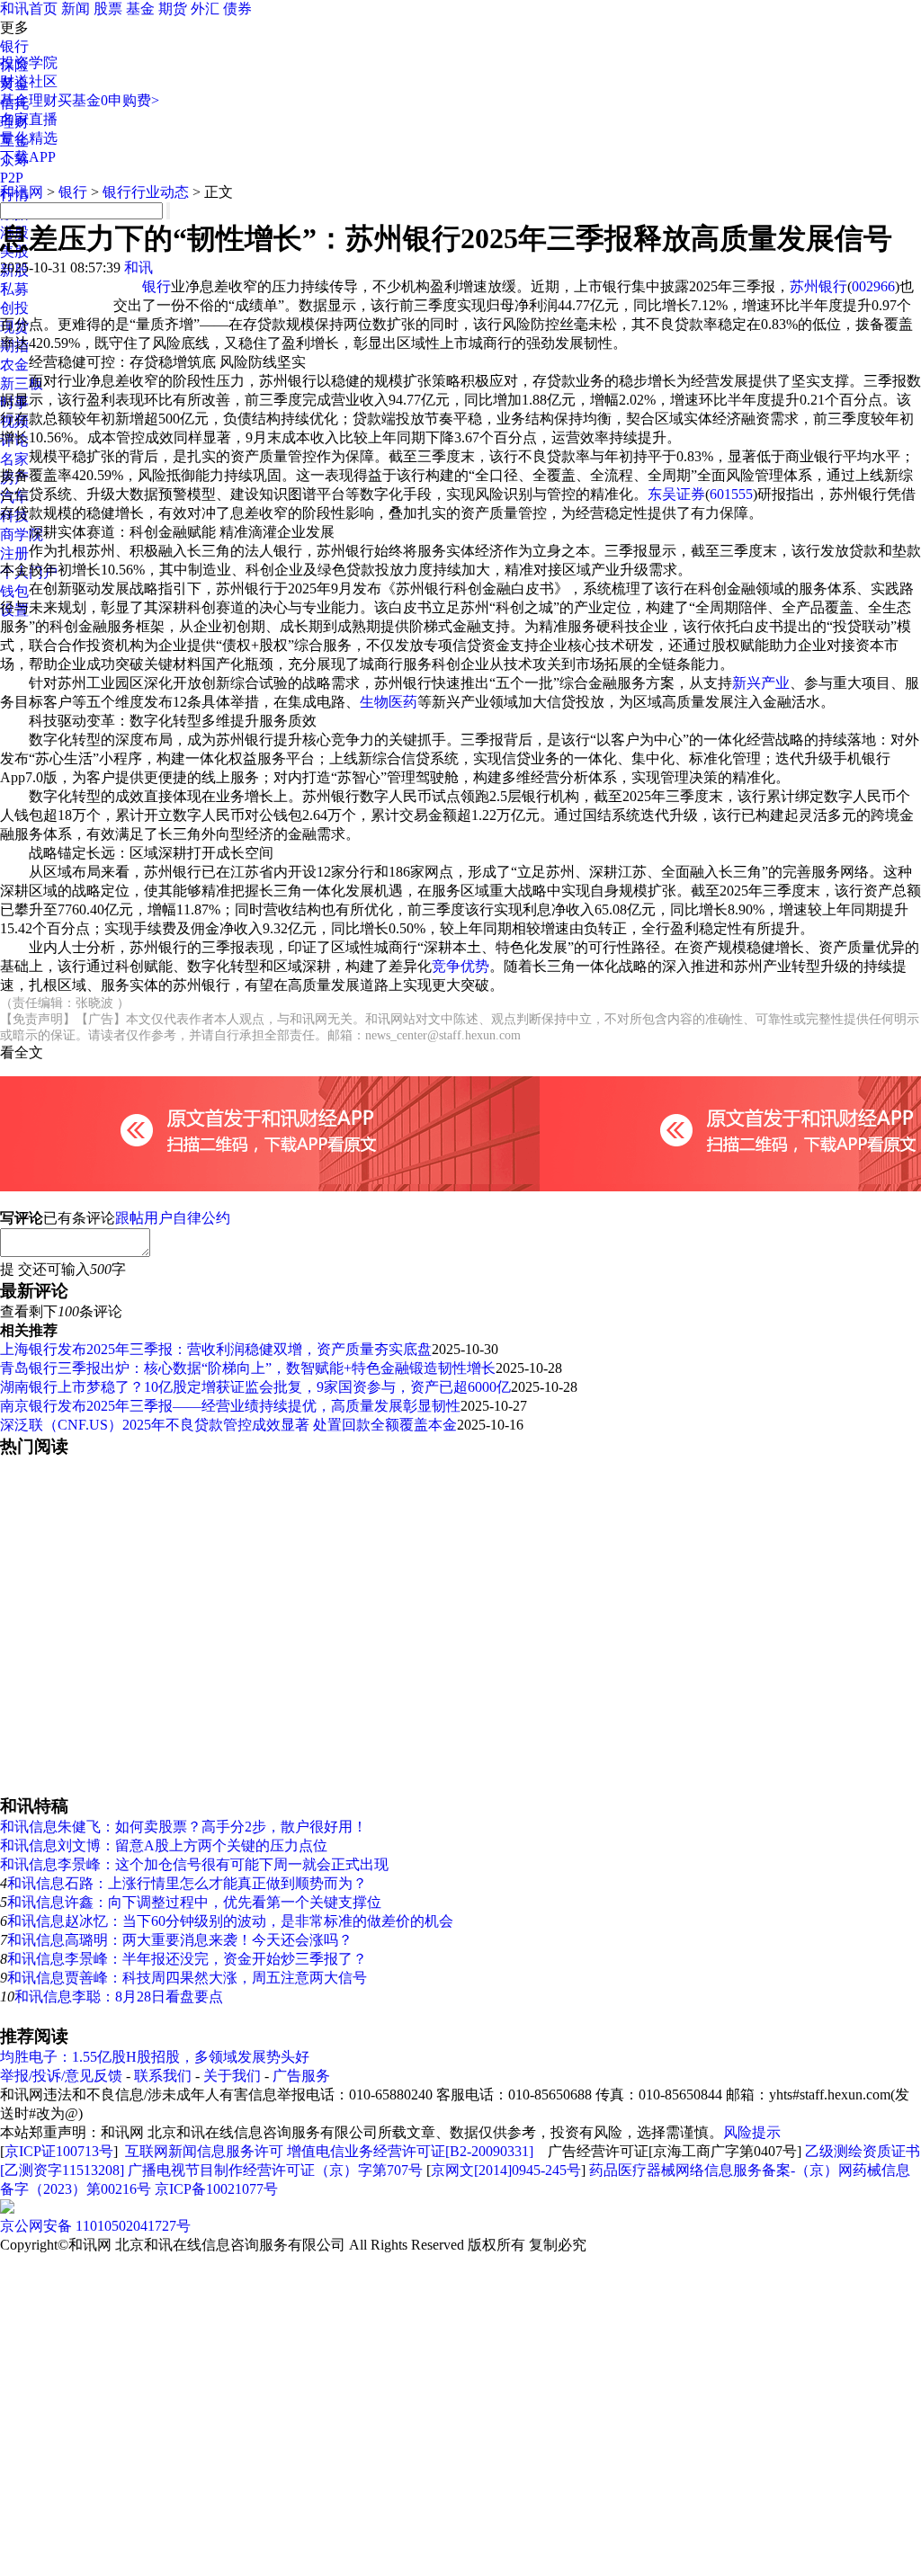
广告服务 (301, 2076)
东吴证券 (676, 494)
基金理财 (29, 100)
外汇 (205, 9)
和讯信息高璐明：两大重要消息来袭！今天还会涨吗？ (180, 1940)
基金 (140, 9)
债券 (237, 9)
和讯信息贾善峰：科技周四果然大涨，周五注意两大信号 (187, 1978)
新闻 (76, 9)
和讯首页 (29, 9)
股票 (108, 9)
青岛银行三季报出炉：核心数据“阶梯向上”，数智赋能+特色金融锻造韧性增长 (248, 1368)
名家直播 (29, 119)
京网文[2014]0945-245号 (506, 2170)
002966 (873, 286)
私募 (14, 289)
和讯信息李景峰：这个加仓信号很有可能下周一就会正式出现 (194, 1864)
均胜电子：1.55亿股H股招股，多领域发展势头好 (155, 2057)
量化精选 (29, 138)
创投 (14, 308)
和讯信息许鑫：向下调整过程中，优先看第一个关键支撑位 (194, 1902)
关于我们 (232, 2076)
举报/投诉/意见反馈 (61, 2076)
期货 (173, 9)
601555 (731, 494)
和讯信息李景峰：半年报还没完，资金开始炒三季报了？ (187, 1959)
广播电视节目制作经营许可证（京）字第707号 (275, 2170)
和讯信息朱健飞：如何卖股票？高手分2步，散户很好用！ (183, 1827)
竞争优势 (460, 966)
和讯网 (22, 192)
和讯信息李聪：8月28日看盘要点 (119, 1997)
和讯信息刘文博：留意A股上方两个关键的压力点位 (164, 1845)
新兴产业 (761, 683)
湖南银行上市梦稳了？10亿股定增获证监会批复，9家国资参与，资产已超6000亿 (255, 1387)
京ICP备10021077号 (216, 2189)
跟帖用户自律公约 (173, 1218)
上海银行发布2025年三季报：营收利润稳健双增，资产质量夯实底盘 (216, 1349)
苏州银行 (818, 286)
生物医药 (389, 702)
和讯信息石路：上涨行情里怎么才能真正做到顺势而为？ (187, 1883)
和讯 (139, 267)
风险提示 (752, 2132)
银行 (14, 46)
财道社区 (29, 81)
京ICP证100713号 (59, 2151)
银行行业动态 (146, 192)
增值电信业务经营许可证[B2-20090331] (410, 2151)
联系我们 (163, 2076)
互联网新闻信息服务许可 (204, 2151)
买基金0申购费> (108, 100)
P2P (12, 178)
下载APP (28, 157)
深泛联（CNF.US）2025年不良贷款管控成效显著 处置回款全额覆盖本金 (228, 1425)
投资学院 (29, 62)
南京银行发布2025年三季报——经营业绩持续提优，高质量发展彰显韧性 (230, 1406)
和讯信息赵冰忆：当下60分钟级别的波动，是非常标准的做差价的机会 (230, 1921)
